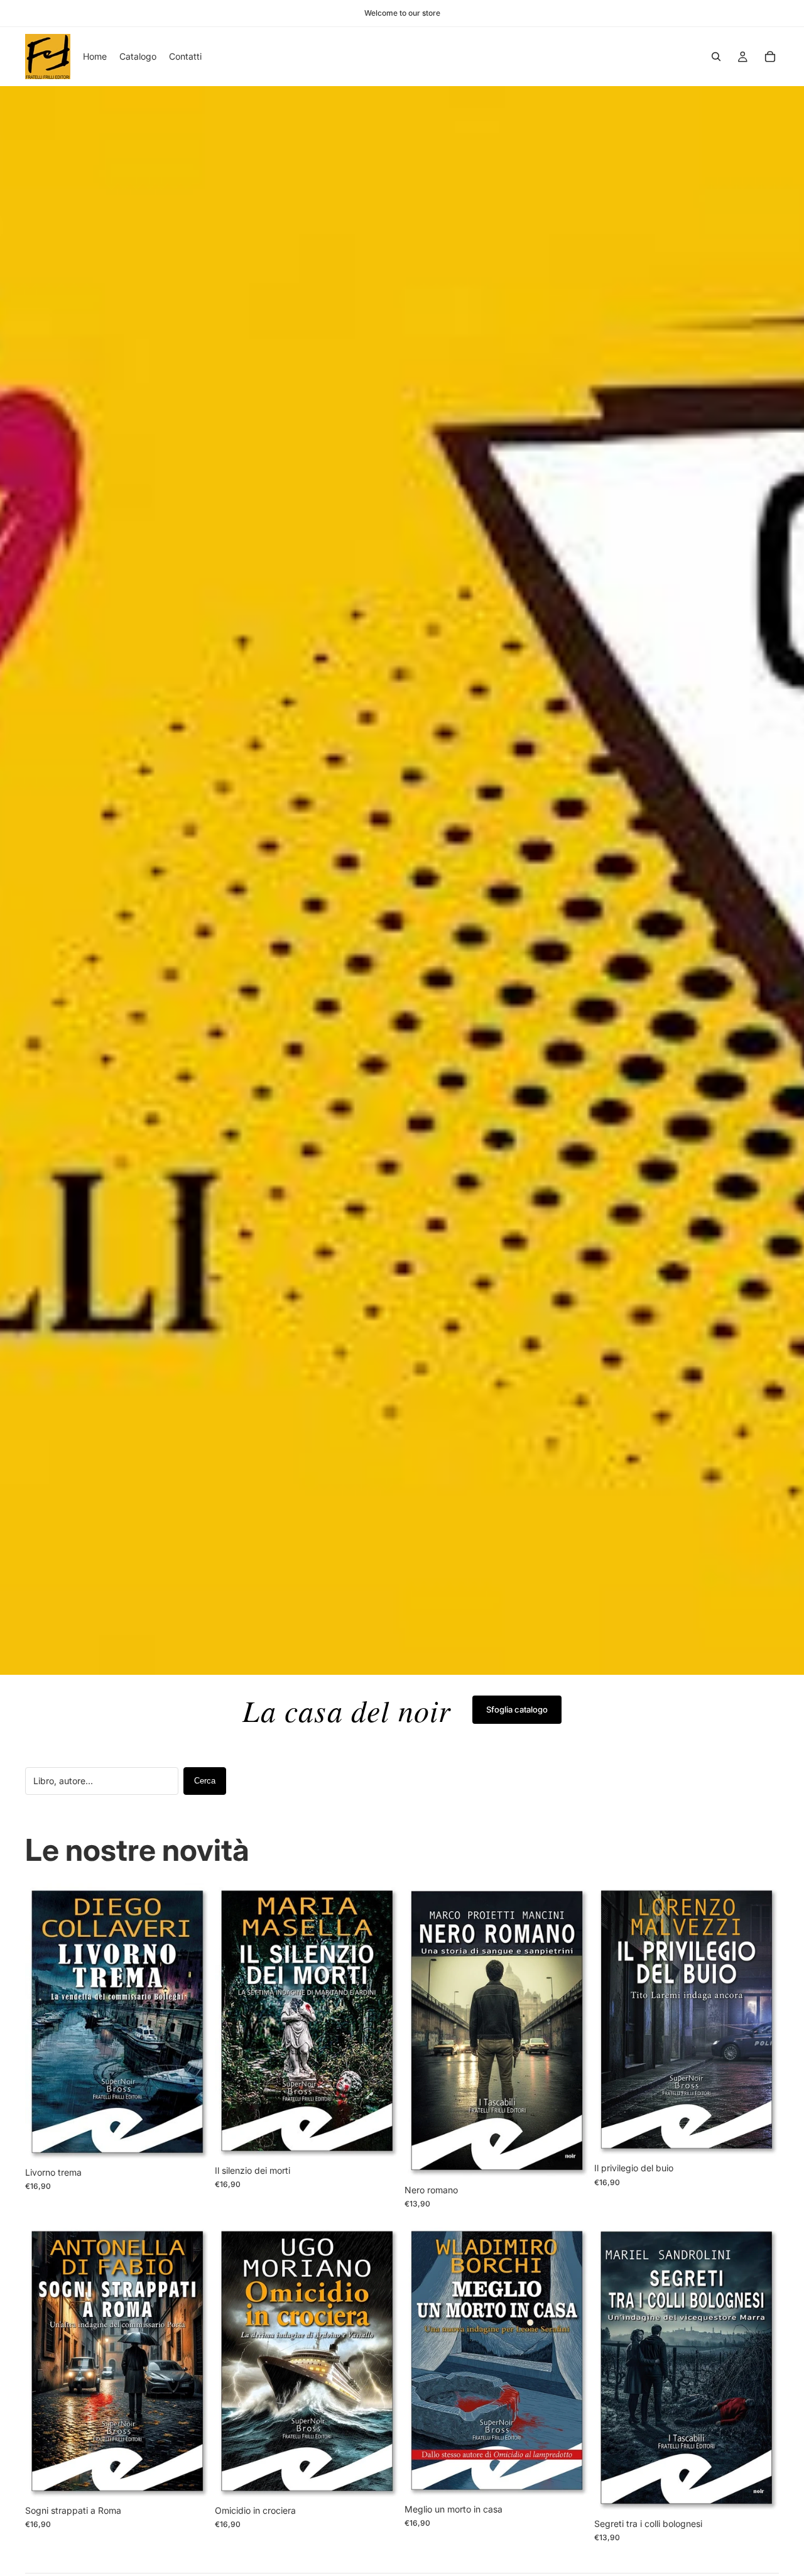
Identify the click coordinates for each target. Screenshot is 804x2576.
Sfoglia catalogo (517, 1709)
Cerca (205, 1781)
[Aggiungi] (190, 2141)
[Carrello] (770, 57)
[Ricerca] (716, 57)
